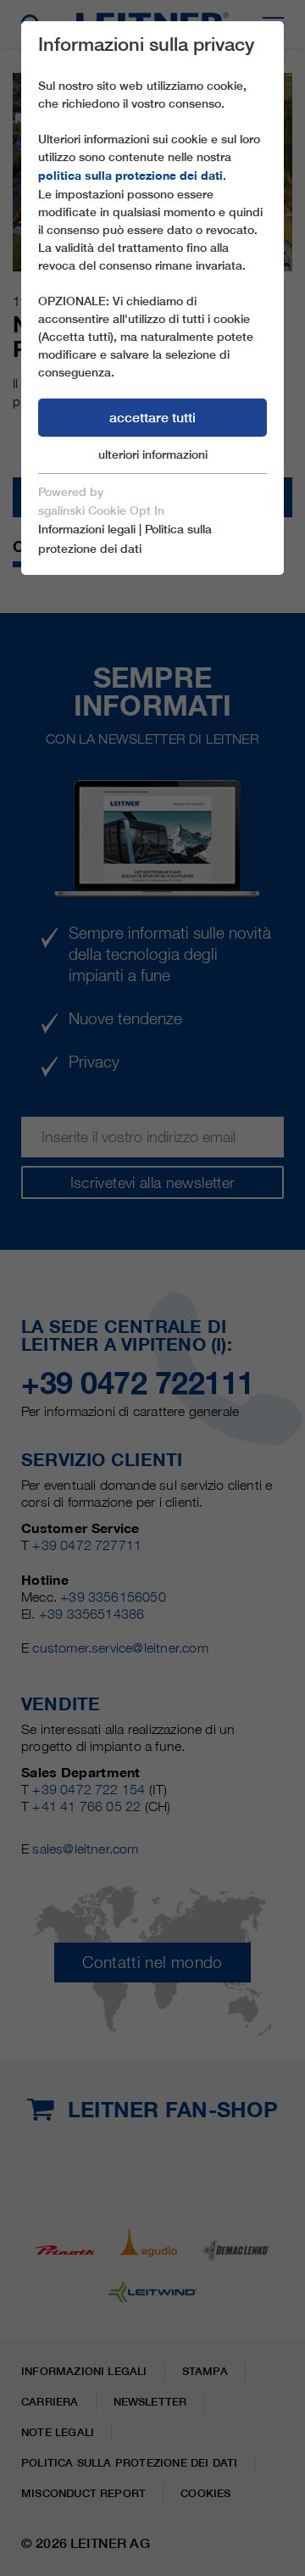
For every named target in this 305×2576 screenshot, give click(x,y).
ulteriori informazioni (153, 454)
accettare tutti (152, 418)
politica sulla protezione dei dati (130, 176)
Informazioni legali (87, 529)
